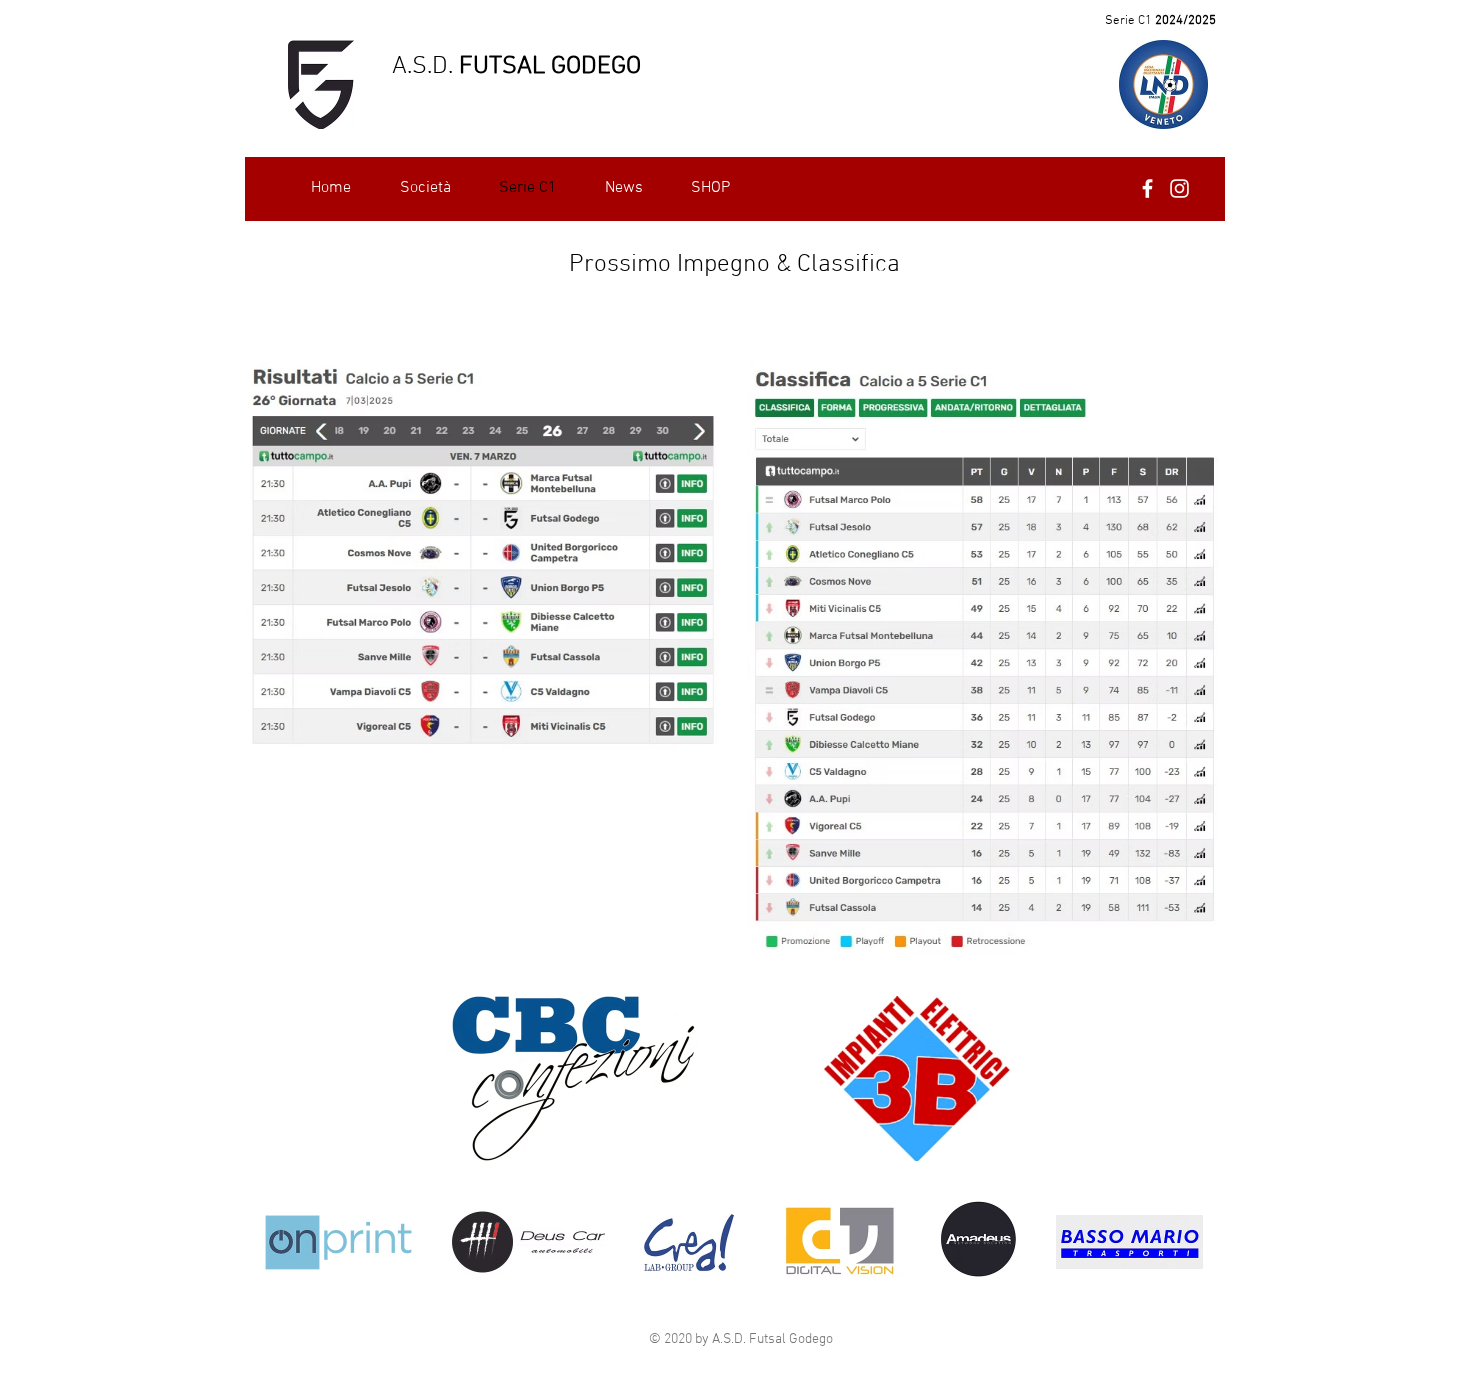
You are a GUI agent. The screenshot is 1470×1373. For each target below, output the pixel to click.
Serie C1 (1128, 21)
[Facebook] (1147, 188)
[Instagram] (1179, 188)
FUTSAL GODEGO (547, 67)
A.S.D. (422, 67)
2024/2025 (1184, 21)
